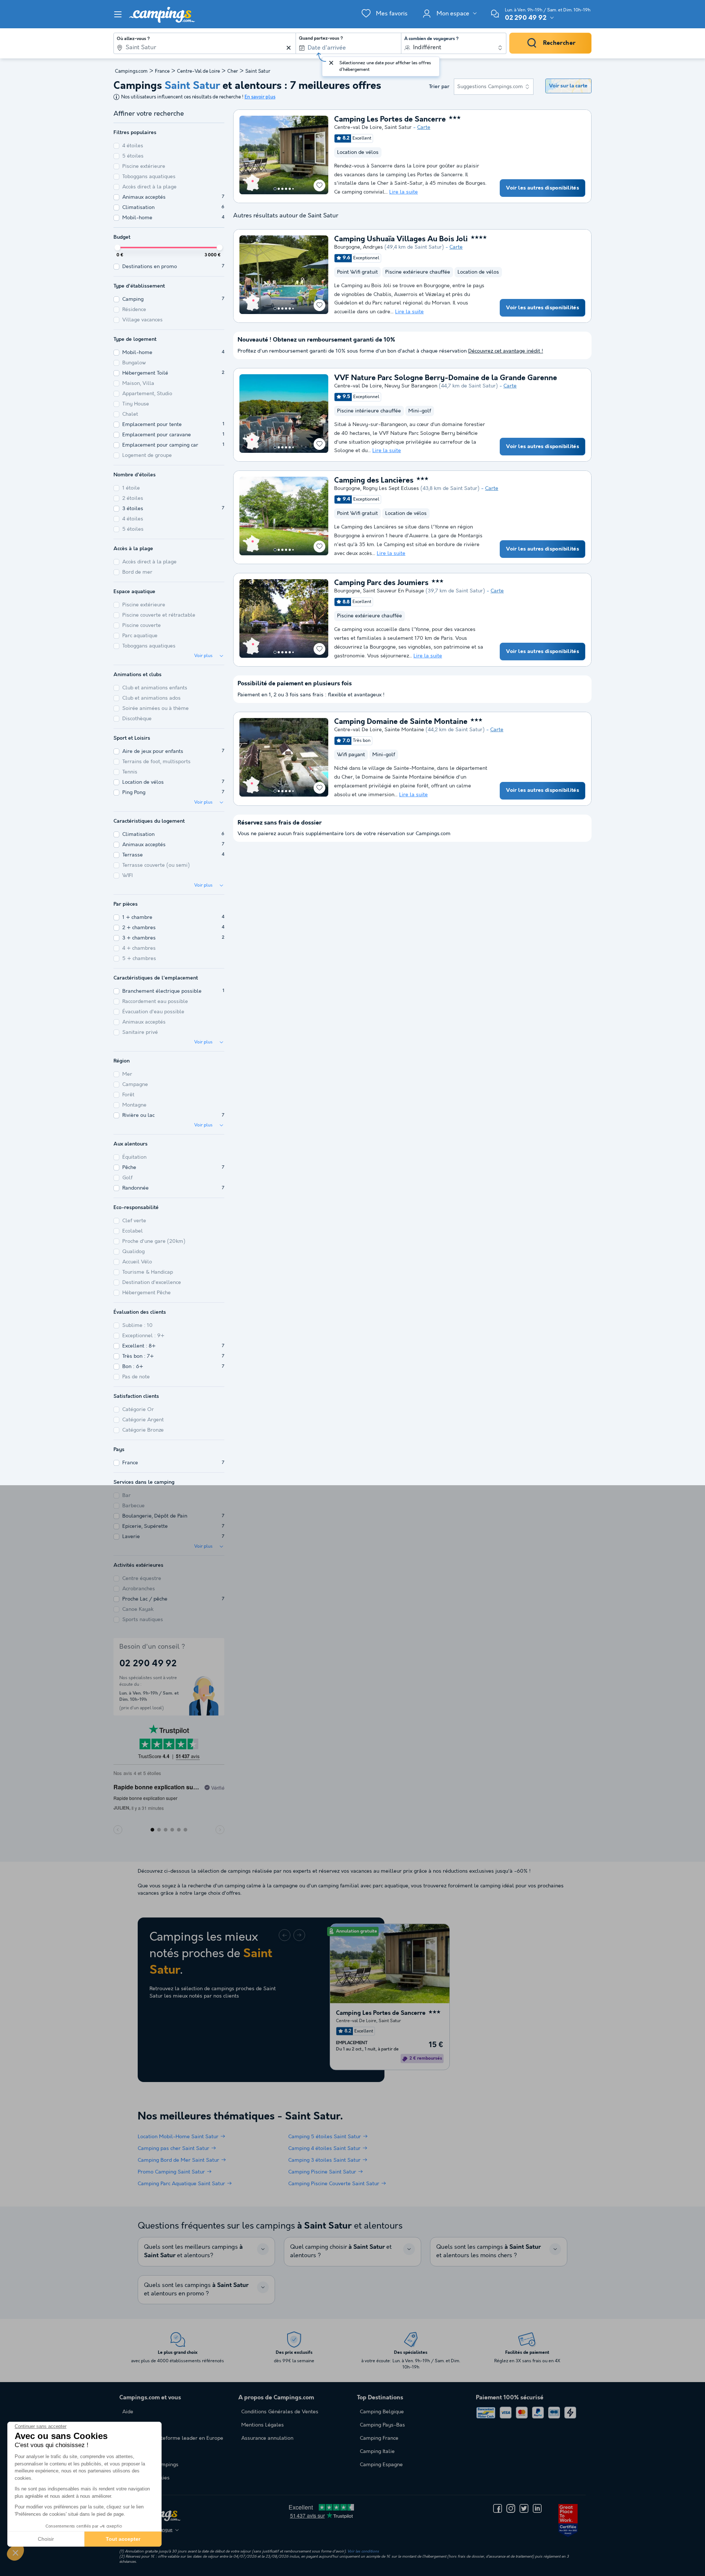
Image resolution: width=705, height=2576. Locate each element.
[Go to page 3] (282, 189)
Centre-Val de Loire (198, 71)
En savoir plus (260, 97)
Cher (233, 71)
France (162, 71)
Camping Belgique (382, 2412)
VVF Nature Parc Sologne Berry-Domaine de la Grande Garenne (446, 378)
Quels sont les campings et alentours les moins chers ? (489, 2251)
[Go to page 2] (279, 189)
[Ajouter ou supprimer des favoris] (319, 185)
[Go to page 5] (290, 189)
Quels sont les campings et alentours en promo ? (196, 2290)
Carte (424, 127)
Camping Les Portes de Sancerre (390, 120)
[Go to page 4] (286, 189)
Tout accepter (123, 2539)
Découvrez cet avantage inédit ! (506, 351)
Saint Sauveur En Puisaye (393, 591)
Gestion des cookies (146, 2478)
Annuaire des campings (150, 2465)
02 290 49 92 (526, 18)
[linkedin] (537, 2508)
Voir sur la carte (568, 86)
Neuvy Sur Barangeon (411, 386)
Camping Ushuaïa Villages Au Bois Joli (401, 239)
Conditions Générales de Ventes (280, 2412)
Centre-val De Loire (358, 127)
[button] (15, 2552)
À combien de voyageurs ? (431, 39)
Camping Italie (377, 2451)
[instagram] (511, 2508)
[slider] (117, 248)
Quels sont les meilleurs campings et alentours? (193, 2251)
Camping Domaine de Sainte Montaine (401, 722)
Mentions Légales (263, 2425)
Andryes (373, 247)
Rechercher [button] (559, 43)
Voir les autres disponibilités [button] (543, 188)
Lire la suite (404, 192)
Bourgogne (347, 247)
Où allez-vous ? (133, 39)
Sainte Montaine (404, 730)
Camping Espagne (381, 2465)
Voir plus (203, 656)
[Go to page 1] (275, 189)
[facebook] (498, 2508)
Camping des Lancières (374, 481)
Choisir (46, 2539)
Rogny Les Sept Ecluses (391, 488)
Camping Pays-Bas (382, 2425)
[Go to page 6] (293, 189)
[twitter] (524, 2508)
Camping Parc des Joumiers (381, 583)
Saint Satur (398, 127)
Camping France (379, 2438)
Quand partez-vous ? (321, 39)
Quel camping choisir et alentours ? (341, 2251)
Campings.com (131, 71)
